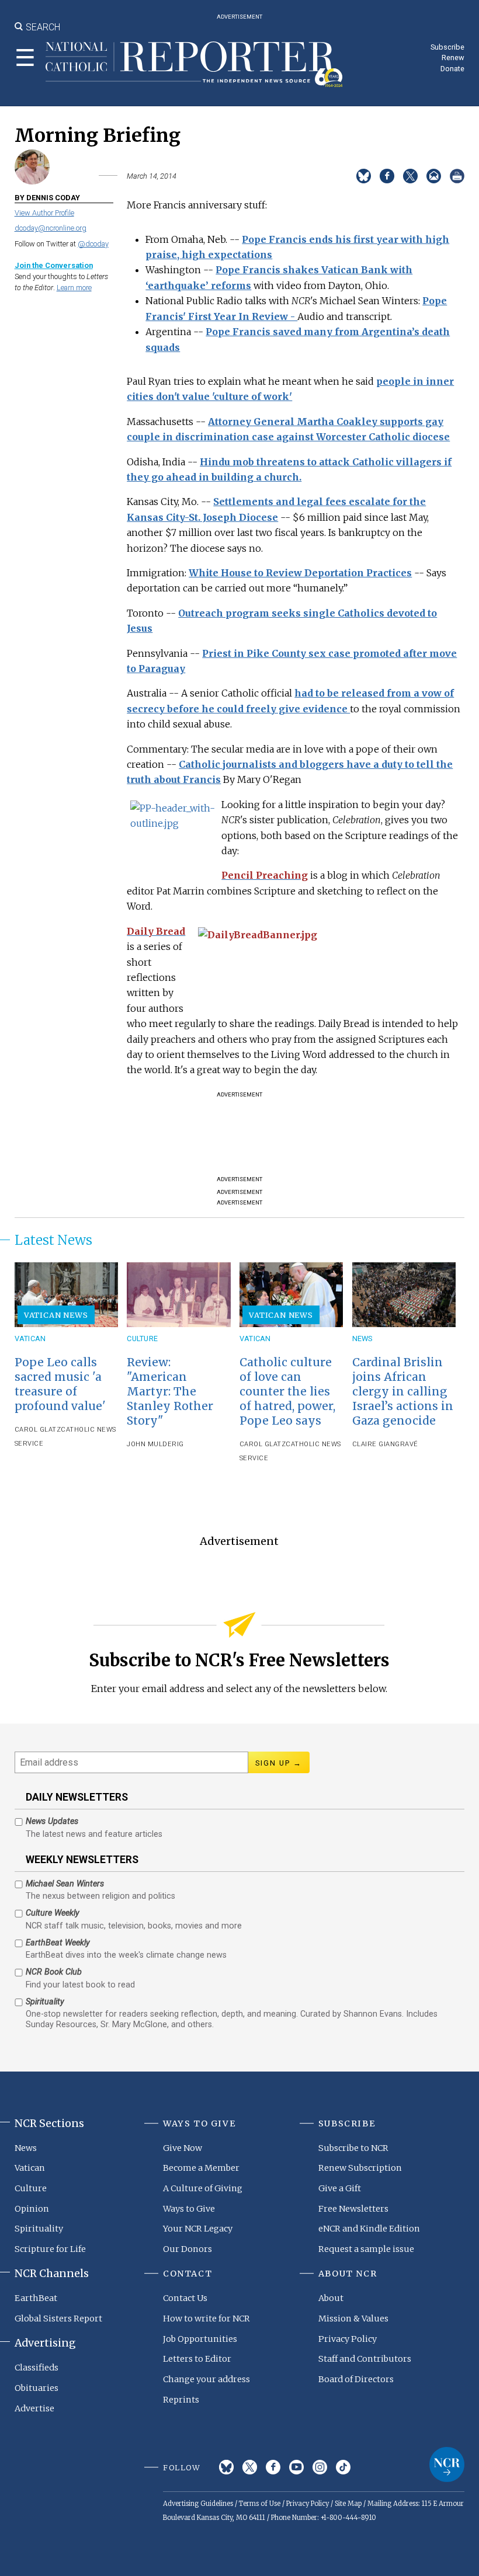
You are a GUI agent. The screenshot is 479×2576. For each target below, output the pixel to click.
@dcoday (93, 244)
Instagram (320, 2467)
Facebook (273, 2467)
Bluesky (226, 2467)
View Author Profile (44, 213)
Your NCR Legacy (198, 2229)
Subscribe (447, 47)
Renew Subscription (360, 2168)
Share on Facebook (387, 176)
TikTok (343, 2467)
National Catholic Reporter (447, 2464)
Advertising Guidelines (198, 2504)
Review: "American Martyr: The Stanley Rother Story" (170, 1391)
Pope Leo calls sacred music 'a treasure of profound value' (60, 1384)
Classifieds (37, 2368)
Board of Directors (356, 2379)
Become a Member (201, 2168)
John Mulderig (155, 1444)
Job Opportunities (200, 2339)
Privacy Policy (348, 2339)
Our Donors (188, 2249)
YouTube (296, 2467)
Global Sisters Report (58, 2319)
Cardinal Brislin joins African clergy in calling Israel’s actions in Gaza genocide (403, 1391)
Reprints (181, 2400)
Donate (452, 69)
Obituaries (37, 2388)
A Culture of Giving (203, 2188)
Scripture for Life (50, 2249)
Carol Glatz (38, 1430)
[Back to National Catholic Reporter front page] (194, 64)
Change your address (206, 2379)
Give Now (183, 2148)
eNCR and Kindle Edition (369, 2229)
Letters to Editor (197, 2359)
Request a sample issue (366, 2249)
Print (457, 176)
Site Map (348, 2504)
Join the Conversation (54, 265)
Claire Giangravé (385, 1444)
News (362, 1339)
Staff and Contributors (365, 2359)
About (331, 2298)
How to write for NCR (206, 2319)
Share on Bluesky (364, 176)
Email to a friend (434, 176)
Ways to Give (189, 2209)
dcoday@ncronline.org (51, 228)
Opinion (32, 2209)
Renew (453, 58)
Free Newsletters (353, 2209)
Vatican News (56, 1315)
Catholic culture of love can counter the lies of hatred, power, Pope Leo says (287, 1391)
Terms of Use (260, 2504)
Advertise (34, 2408)
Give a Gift (340, 2188)
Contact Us (185, 2298)
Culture (142, 1339)
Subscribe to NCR (353, 2148)
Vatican (30, 1339)
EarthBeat (36, 2298)
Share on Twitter (410, 176)
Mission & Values (353, 2319)
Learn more (74, 288)
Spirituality (39, 2229)
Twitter (250, 2467)
